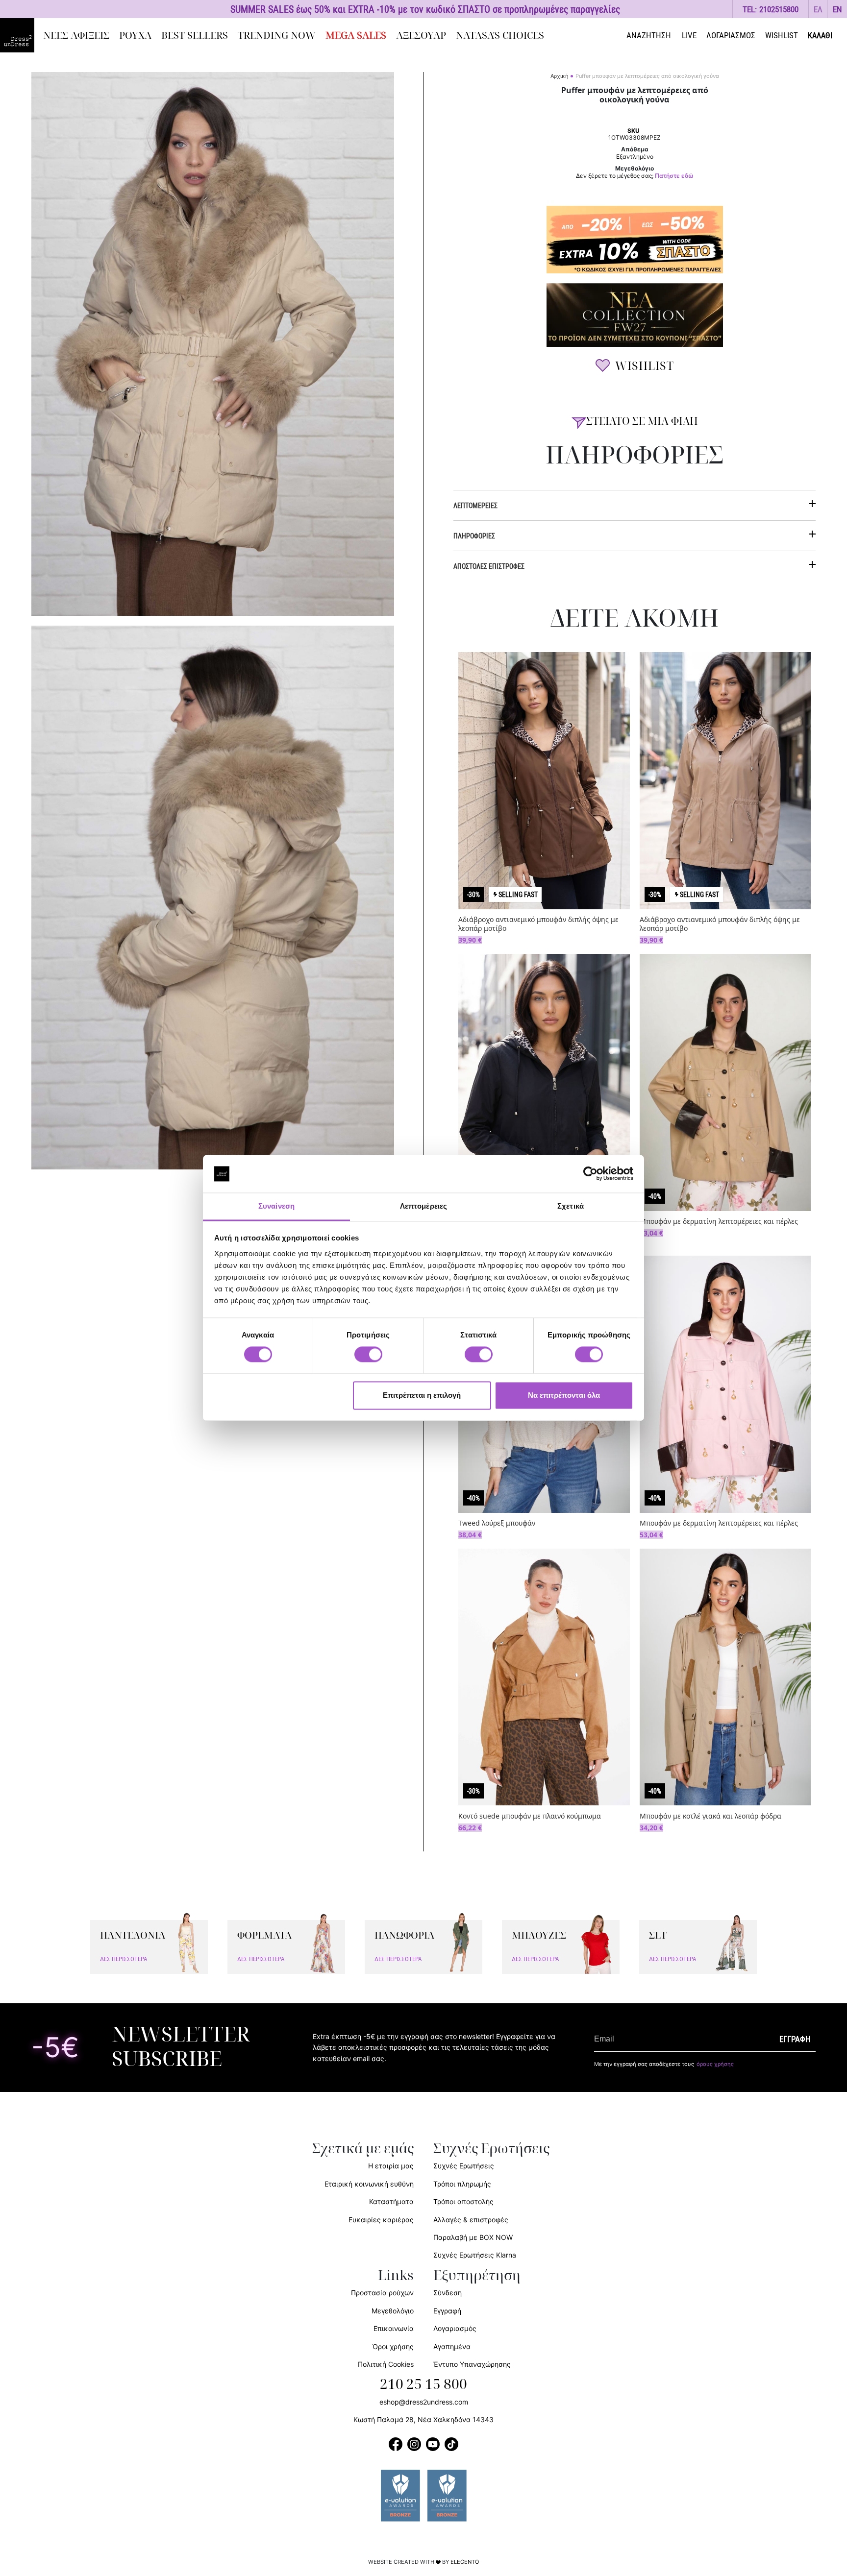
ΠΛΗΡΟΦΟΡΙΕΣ (474, 536)
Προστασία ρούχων (382, 2293)
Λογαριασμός (455, 2328)
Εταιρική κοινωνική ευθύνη (369, 2184)
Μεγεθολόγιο (393, 2311)
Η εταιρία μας (391, 2166)
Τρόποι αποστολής (463, 2201)
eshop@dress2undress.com (424, 2402)
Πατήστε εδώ (674, 176)
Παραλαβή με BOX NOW (473, 2237)
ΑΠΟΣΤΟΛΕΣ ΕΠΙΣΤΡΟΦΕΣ (489, 566)
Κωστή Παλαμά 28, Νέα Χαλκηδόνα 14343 (423, 2419)
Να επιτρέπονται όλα (564, 1395)
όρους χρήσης (715, 2064)
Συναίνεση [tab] (276, 1206)
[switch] (368, 1360)
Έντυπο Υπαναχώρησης (472, 2364)
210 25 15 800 (423, 2384)
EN (837, 9)
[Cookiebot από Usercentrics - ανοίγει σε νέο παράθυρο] (590, 1174)
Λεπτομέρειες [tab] (423, 1206)
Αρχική (559, 76)
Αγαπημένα (452, 2346)
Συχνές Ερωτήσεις (464, 2166)
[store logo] (17, 35)
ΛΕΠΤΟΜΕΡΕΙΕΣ (475, 505)
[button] (818, 9)
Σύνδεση (448, 2293)
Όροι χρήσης (393, 2346)
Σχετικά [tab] (571, 1206)
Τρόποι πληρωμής (462, 2184)
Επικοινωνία (394, 2328)
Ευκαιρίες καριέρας (381, 2220)
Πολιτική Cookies (386, 2364)
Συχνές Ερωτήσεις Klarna (475, 2255)
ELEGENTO (465, 2562)
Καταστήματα (391, 2201)
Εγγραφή (447, 2311)
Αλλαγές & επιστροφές (471, 2220)
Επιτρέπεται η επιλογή (422, 1395)
